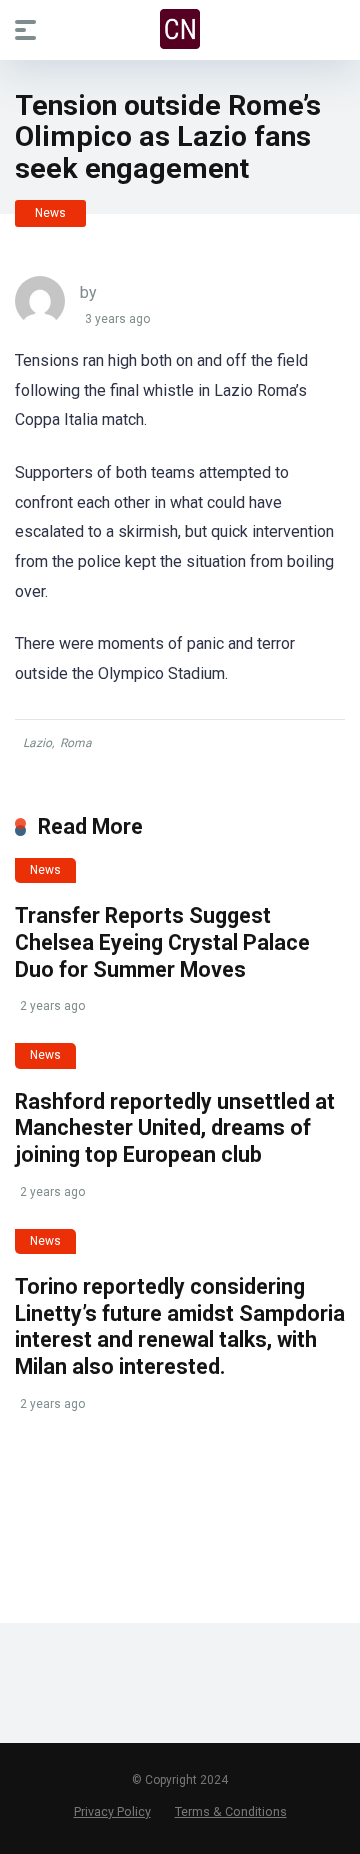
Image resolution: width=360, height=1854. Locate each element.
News (50, 213)
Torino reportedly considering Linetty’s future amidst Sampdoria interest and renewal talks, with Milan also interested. (180, 1326)
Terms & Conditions (231, 1811)
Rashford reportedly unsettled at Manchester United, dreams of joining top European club (175, 1128)
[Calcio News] (180, 29)
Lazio (37, 743)
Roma (76, 743)
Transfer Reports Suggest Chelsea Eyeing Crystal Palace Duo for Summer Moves (162, 942)
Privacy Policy (112, 1811)
